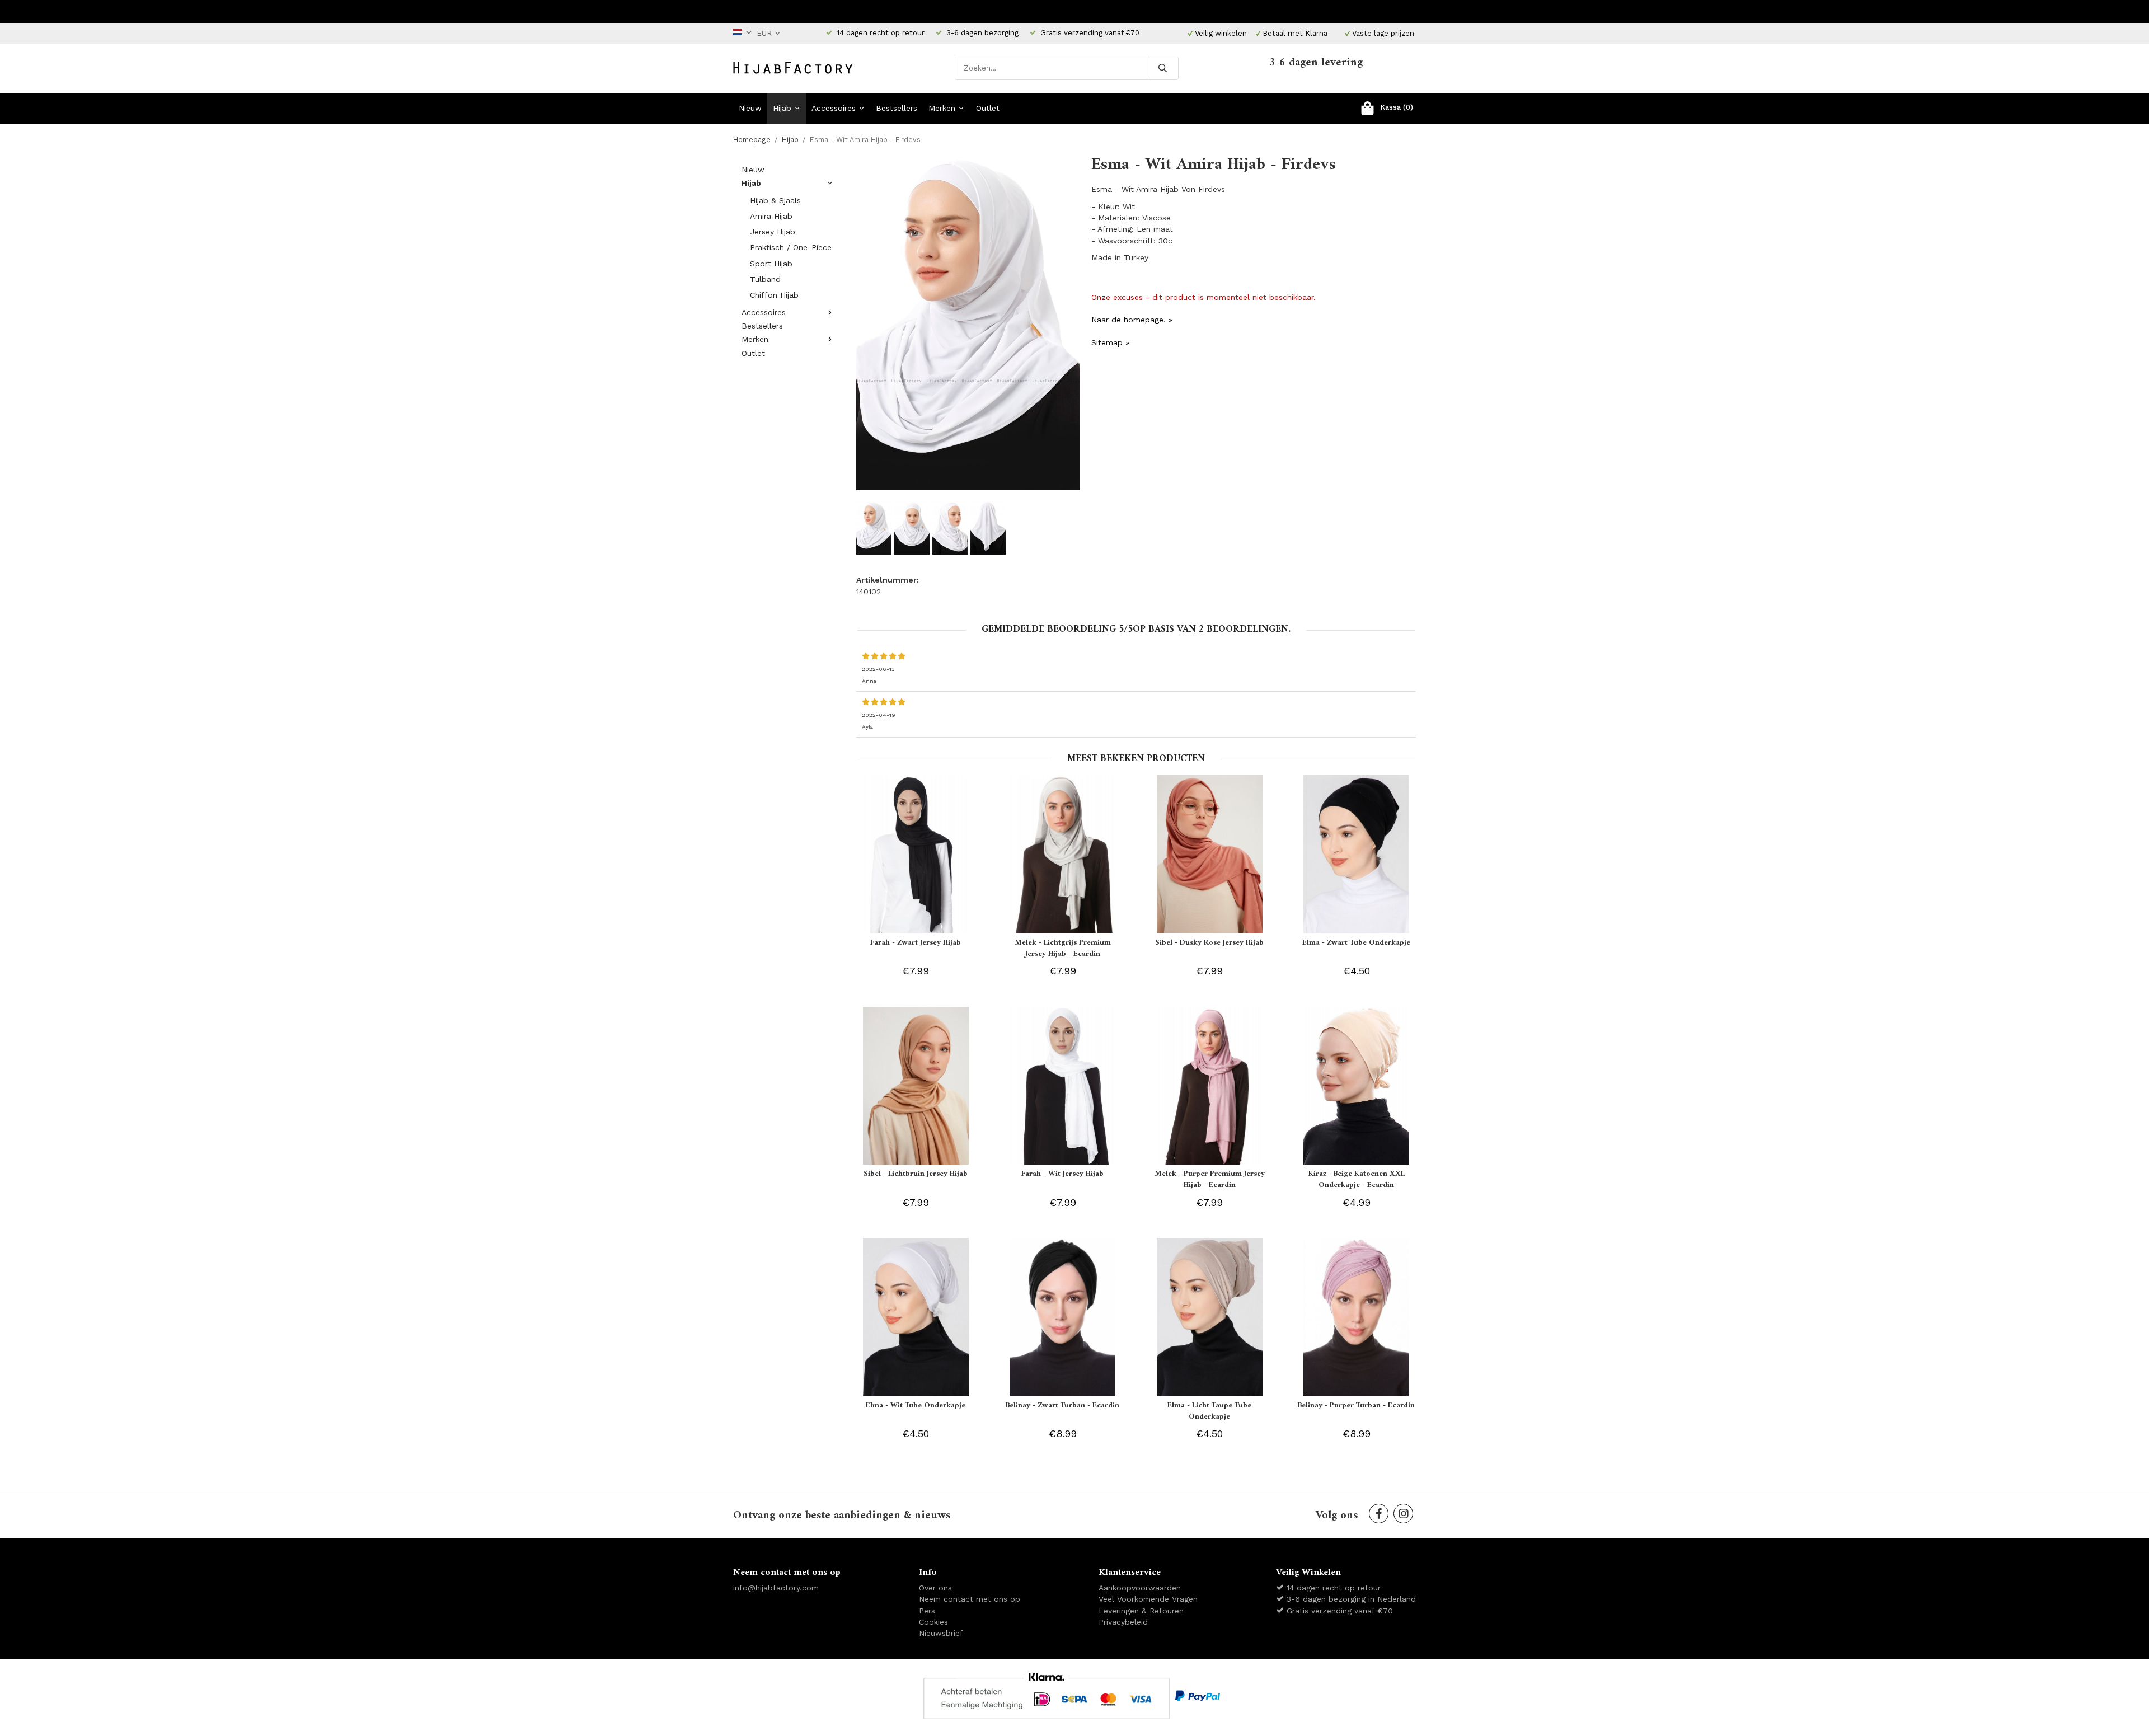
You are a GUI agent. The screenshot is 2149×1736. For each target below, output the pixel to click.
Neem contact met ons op (970, 1599)
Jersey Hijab (773, 232)
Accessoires (834, 108)
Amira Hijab (771, 216)
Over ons (935, 1588)
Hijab (782, 108)
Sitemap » (1110, 342)
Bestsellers (897, 108)
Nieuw (750, 108)
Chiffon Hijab (774, 295)
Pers (927, 1611)
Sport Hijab (771, 264)
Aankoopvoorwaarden (1140, 1588)
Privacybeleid (1123, 1622)
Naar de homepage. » (1132, 320)
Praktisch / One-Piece (791, 247)
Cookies (933, 1622)
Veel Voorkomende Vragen (1148, 1599)
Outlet (988, 108)
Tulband (765, 279)
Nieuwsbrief (941, 1633)
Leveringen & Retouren (1141, 1611)
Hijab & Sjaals (775, 200)
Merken (942, 108)
